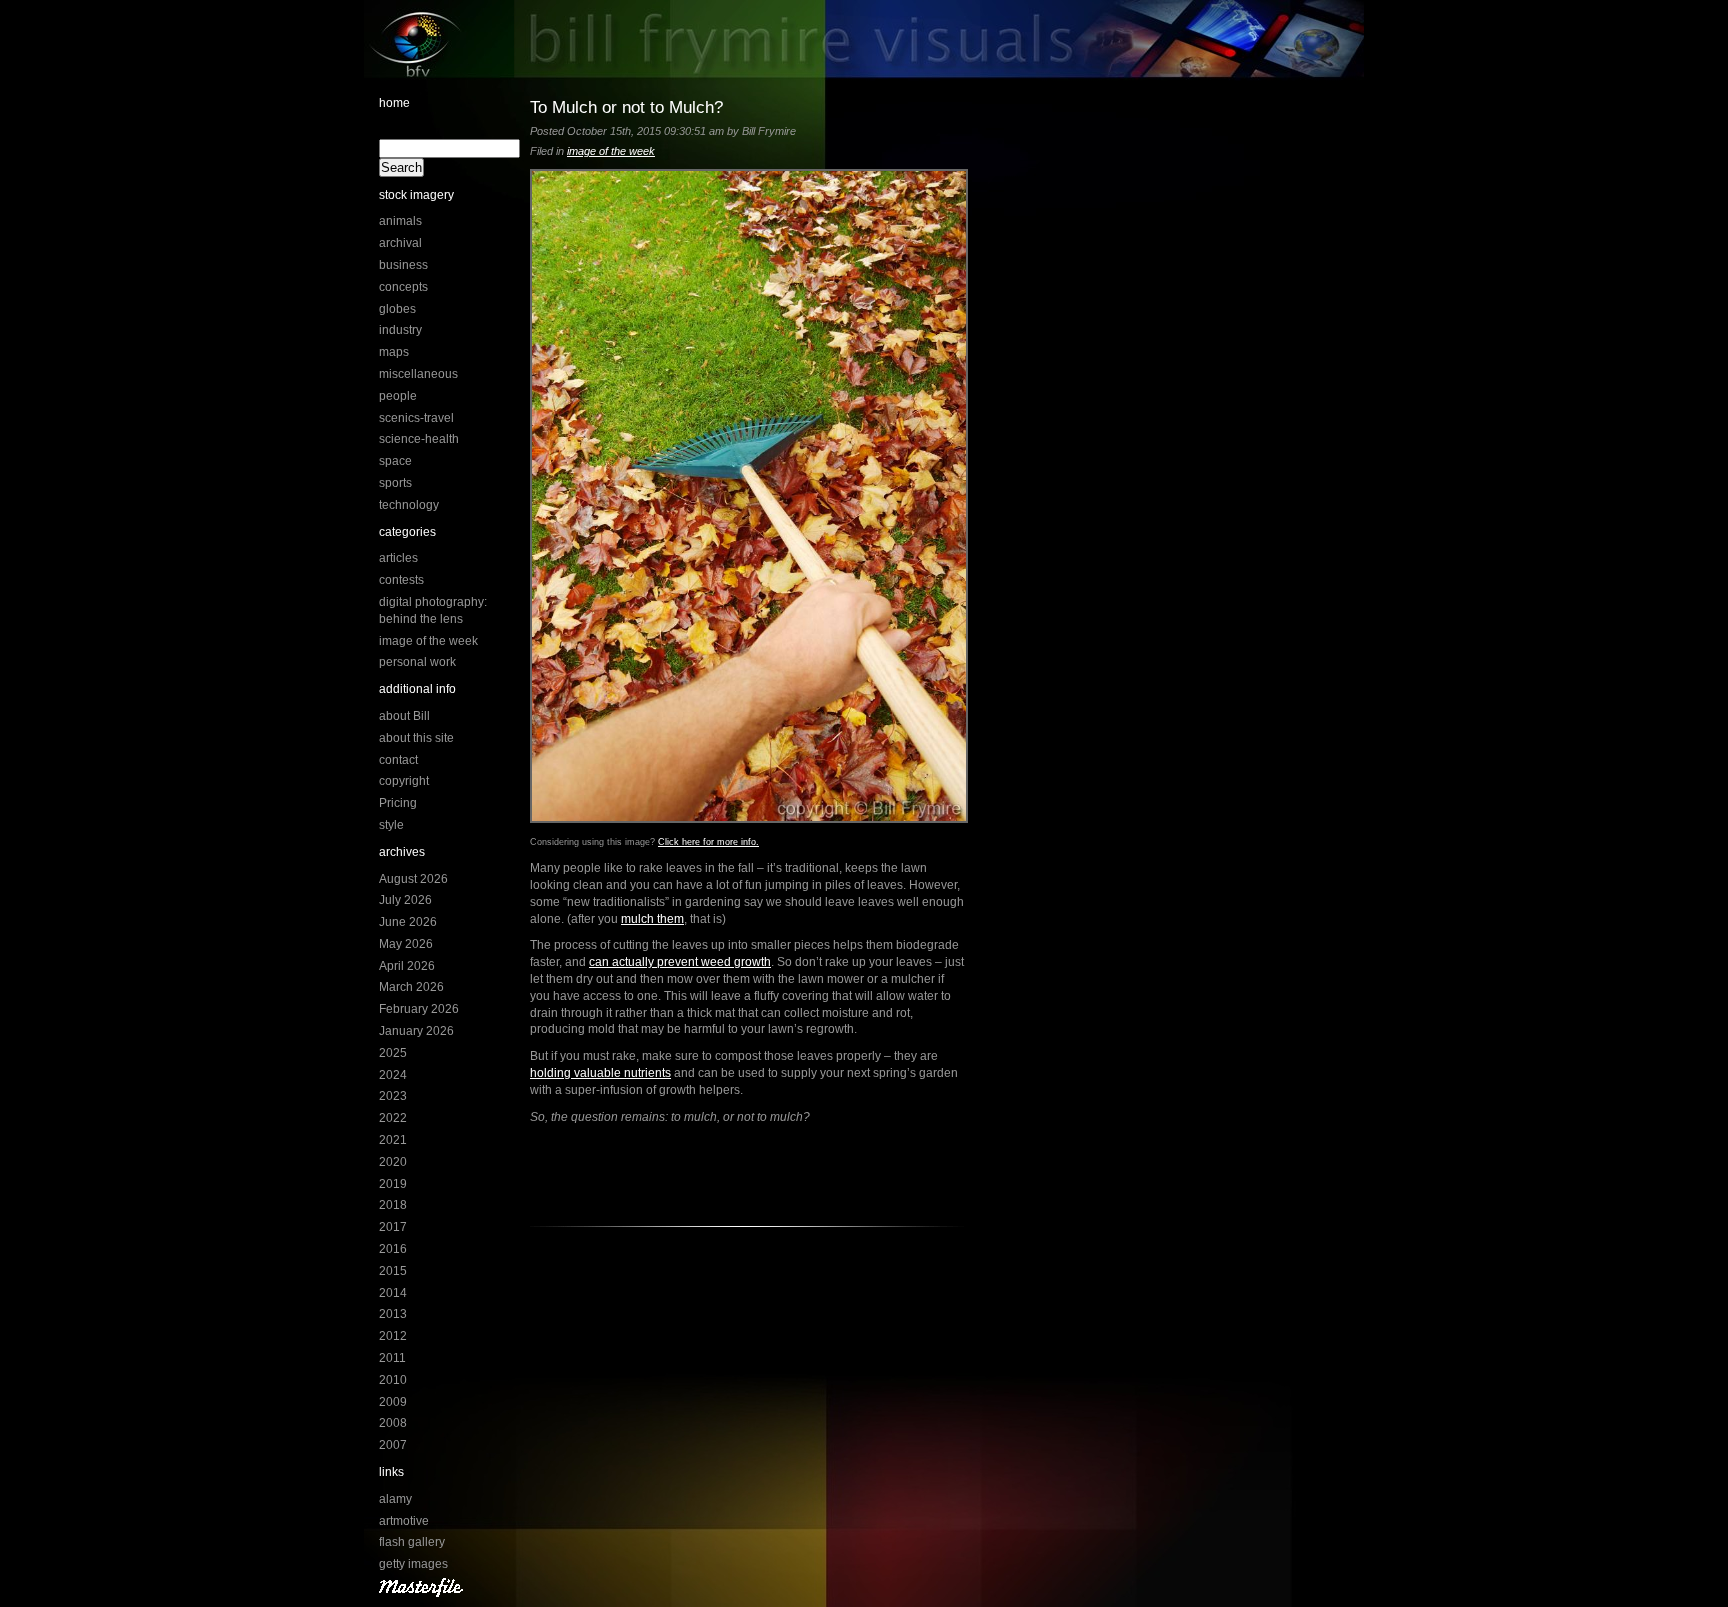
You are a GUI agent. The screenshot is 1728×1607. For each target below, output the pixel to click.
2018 (393, 1205)
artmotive (404, 1521)
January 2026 (416, 1031)
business (403, 265)
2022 (393, 1118)
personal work (417, 662)
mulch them (652, 919)
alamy (395, 1499)
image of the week (428, 641)
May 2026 (406, 944)
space (395, 461)
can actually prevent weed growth (680, 962)
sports (395, 483)
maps (394, 352)
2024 (393, 1075)
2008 (393, 1423)
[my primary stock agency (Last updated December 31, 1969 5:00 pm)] (421, 1593)
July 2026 (405, 900)
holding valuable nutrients (600, 1073)
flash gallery (412, 1542)
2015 (393, 1271)
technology (409, 505)
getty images (413, 1564)
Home (394, 103)
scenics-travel (416, 418)
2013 (393, 1314)
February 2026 (419, 1009)
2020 (393, 1162)
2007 (393, 1445)
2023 (393, 1096)
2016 (393, 1249)
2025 (393, 1053)
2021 (393, 1140)
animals (400, 221)
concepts (403, 287)
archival (400, 243)
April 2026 (407, 966)
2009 (393, 1402)
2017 (393, 1227)
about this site (416, 738)
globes (397, 309)
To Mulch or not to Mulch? (626, 107)
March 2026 (411, 987)
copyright (404, 781)
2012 (393, 1336)
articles (398, 558)
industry (400, 330)
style (391, 825)
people (398, 396)
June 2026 (408, 922)
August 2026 (413, 879)
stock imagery (416, 195)
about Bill (404, 716)
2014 (393, 1293)
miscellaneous (418, 374)
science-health (419, 439)
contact (398, 760)
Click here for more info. (708, 842)
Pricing (398, 803)
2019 (393, 1184)
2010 (393, 1380)
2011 (392, 1358)
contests (401, 580)
